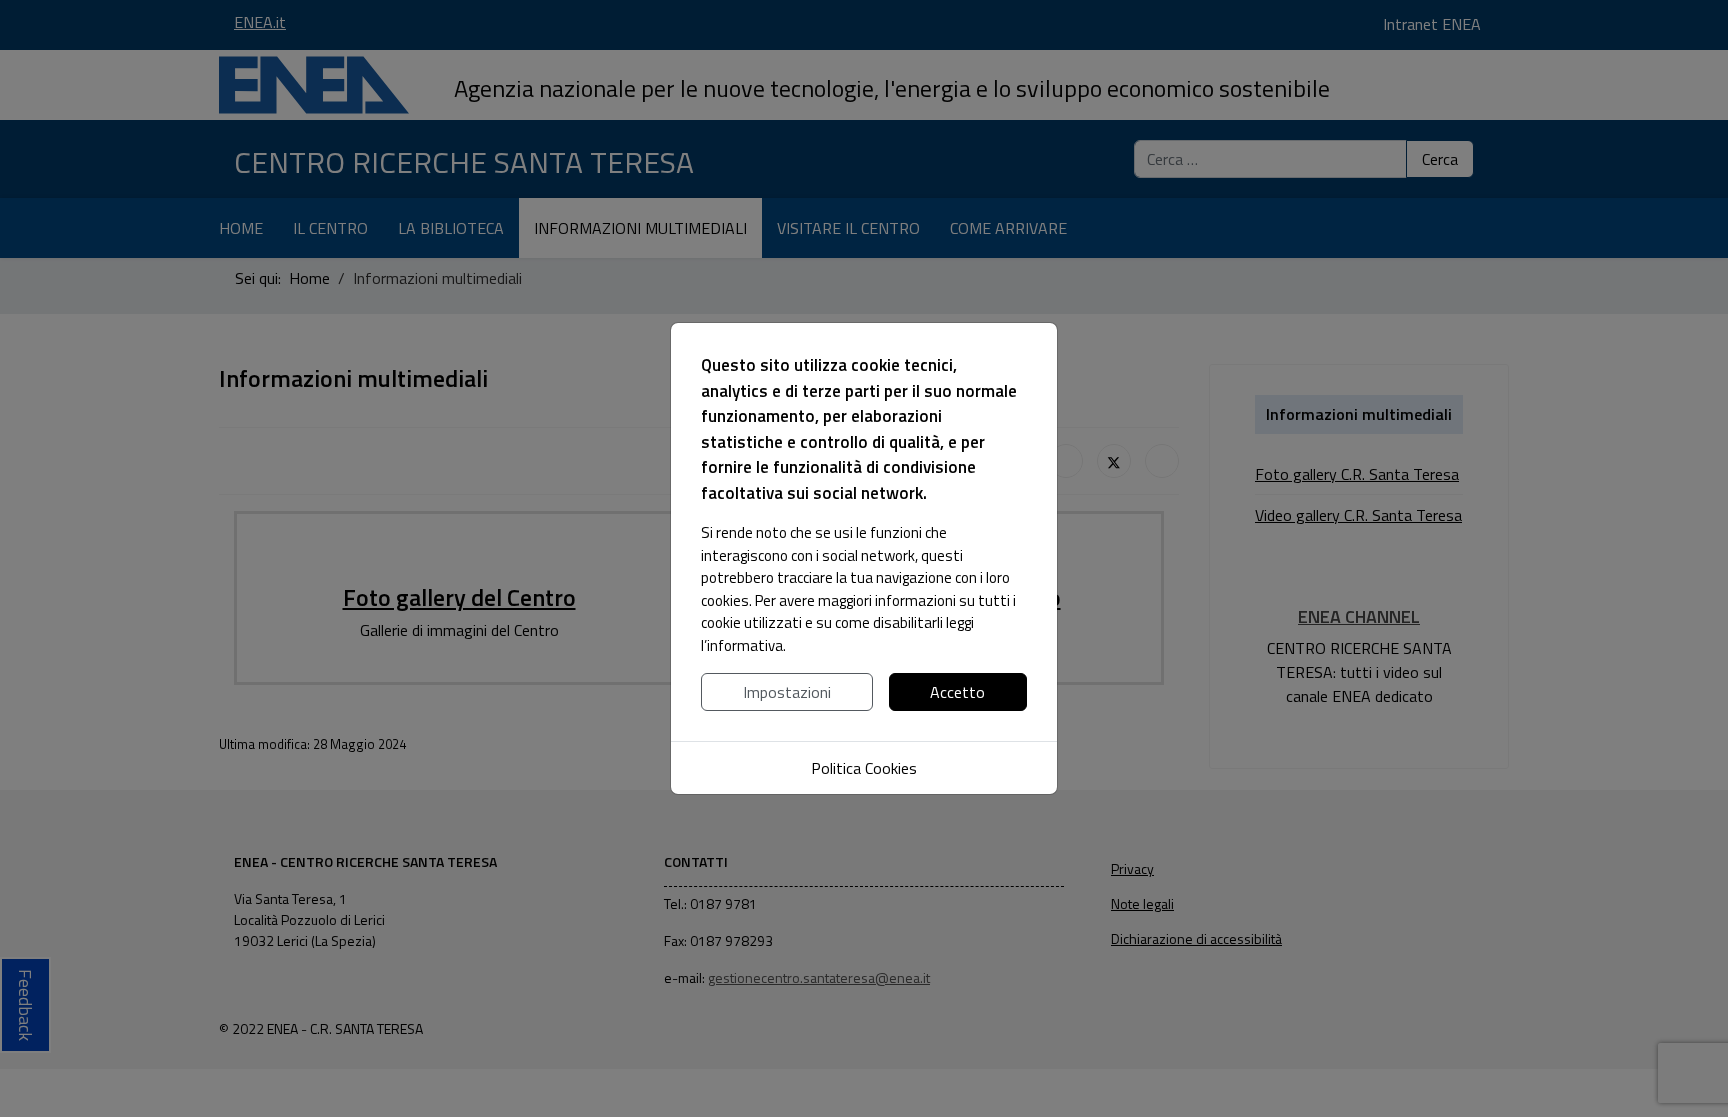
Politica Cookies (864, 768)
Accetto (957, 692)
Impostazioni (787, 692)
